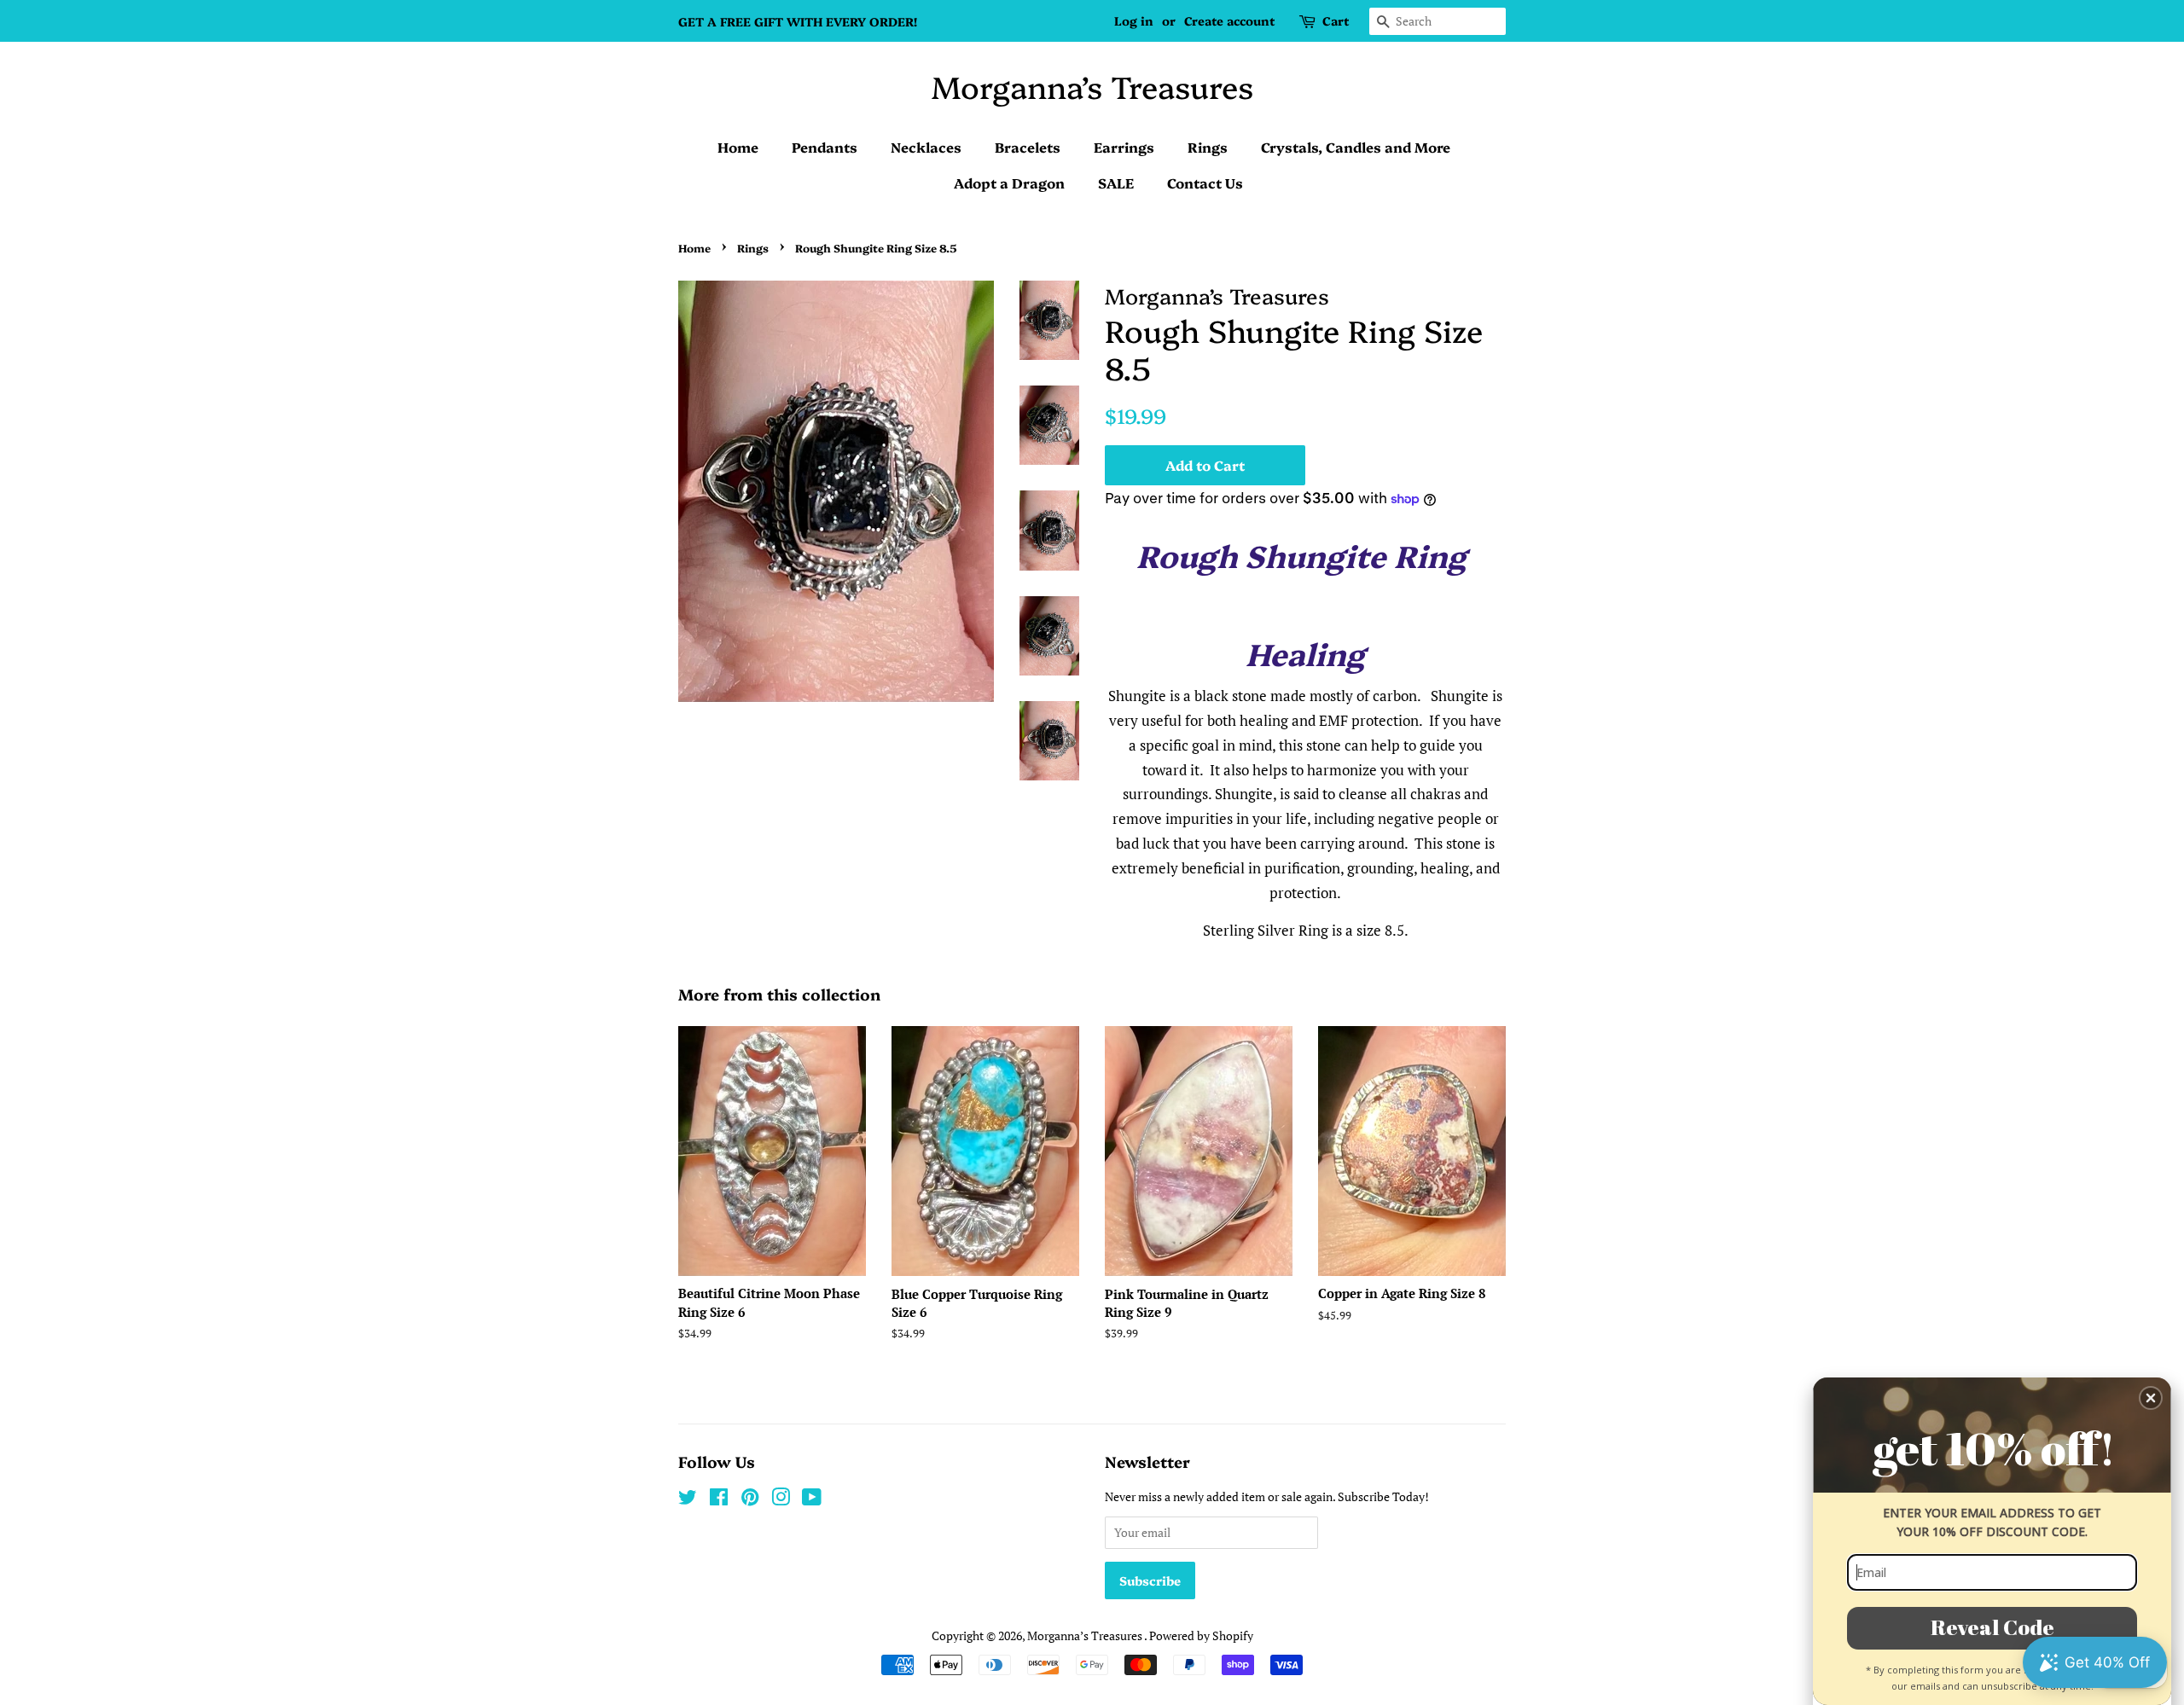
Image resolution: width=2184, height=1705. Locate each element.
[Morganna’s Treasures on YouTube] (812, 1500)
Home (738, 147)
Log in (1134, 20)
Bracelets (1028, 147)
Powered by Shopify (1201, 1635)
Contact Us (1205, 183)
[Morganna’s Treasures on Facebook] (719, 1500)
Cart (1336, 20)
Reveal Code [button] (1992, 1627)
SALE (1116, 183)
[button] (2151, 1398)
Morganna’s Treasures (1092, 86)
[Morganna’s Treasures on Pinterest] (750, 1500)
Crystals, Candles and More (1356, 147)
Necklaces (926, 147)
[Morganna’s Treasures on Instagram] (781, 1500)
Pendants (825, 147)
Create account (1229, 20)
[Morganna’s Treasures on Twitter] (688, 1500)
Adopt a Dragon (1009, 183)
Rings (1208, 147)
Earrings (1124, 147)
